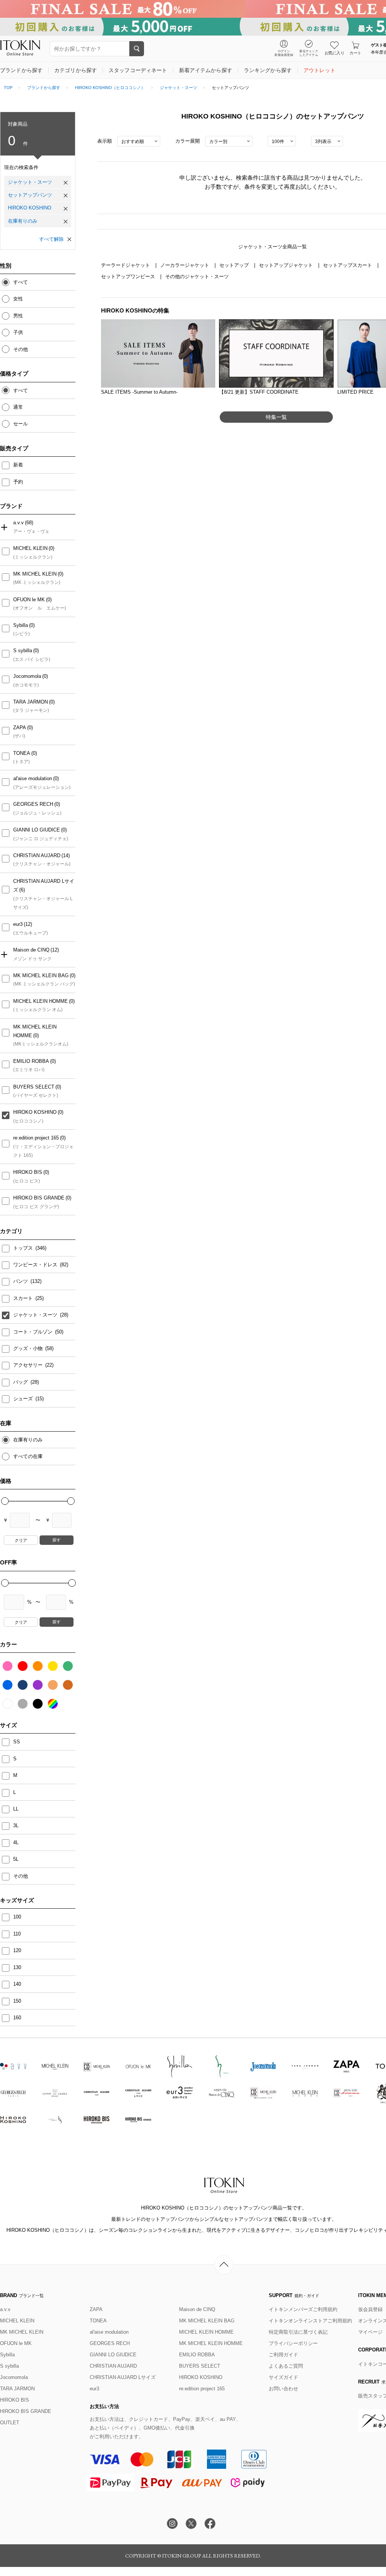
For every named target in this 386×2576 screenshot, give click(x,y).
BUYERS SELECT (34, 1087)
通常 (18, 407)
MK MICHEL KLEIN (35, 574)
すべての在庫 (28, 1456)
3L (16, 1825)
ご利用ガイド (283, 2355)
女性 (18, 299)
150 (17, 2001)
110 (17, 1934)
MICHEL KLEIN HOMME (41, 1001)
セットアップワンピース (129, 276)
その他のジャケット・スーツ (197, 276)
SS (17, 1742)
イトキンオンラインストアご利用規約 (310, 2321)
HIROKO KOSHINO (30, 208)
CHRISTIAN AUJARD (37, 855)
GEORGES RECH (33, 804)
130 (17, 1967)
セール (21, 424)
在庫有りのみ (23, 221)
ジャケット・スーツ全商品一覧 (273, 247)
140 (17, 1984)
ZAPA (20, 728)
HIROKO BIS (28, 1172)
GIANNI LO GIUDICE (37, 830)
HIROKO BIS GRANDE (39, 1198)
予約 (18, 482)
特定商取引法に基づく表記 (298, 2332)
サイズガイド (283, 2377)
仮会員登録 (370, 2309)
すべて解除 (51, 239)
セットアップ (235, 265)
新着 (18, 465)
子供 (18, 332)
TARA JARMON (31, 702)
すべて (21, 282)
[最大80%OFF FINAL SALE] (193, 9)
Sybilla (21, 625)
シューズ (24, 1399)
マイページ (370, 2332)
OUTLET (10, 2423)
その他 (21, 349)
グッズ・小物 (29, 1348)
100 (17, 1917)
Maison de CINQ (31, 950)
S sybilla (23, 651)
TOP (8, 88)
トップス (24, 1248)
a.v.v (18, 523)
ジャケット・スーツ (178, 88)
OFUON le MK (29, 600)
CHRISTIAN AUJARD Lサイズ (44, 885)
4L (16, 1842)
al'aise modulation (33, 778)
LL (16, 1809)
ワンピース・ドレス (36, 1265)
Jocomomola (27, 676)
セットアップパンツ (30, 195)
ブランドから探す (44, 88)
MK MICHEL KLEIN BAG (41, 975)
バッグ (21, 1382)
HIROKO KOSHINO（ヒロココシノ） (110, 88)
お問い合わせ (283, 2389)
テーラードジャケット (126, 265)
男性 (18, 316)
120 (17, 1950)
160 (17, 2018)
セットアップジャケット (287, 265)
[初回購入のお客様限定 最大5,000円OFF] (193, 27)
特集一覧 (276, 417)
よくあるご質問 (286, 2366)
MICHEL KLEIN (30, 548)
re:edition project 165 (36, 1138)
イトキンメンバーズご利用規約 (303, 2309)
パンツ (21, 1281)
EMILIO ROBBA (31, 1061)
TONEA (22, 753)
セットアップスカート (348, 265)
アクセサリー (29, 1365)
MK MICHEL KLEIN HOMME (35, 1031)
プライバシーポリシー (293, 2343)
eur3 (18, 924)
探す (57, 1540)
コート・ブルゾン (34, 1332)
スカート (24, 1298)
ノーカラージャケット (185, 265)
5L (16, 1859)
